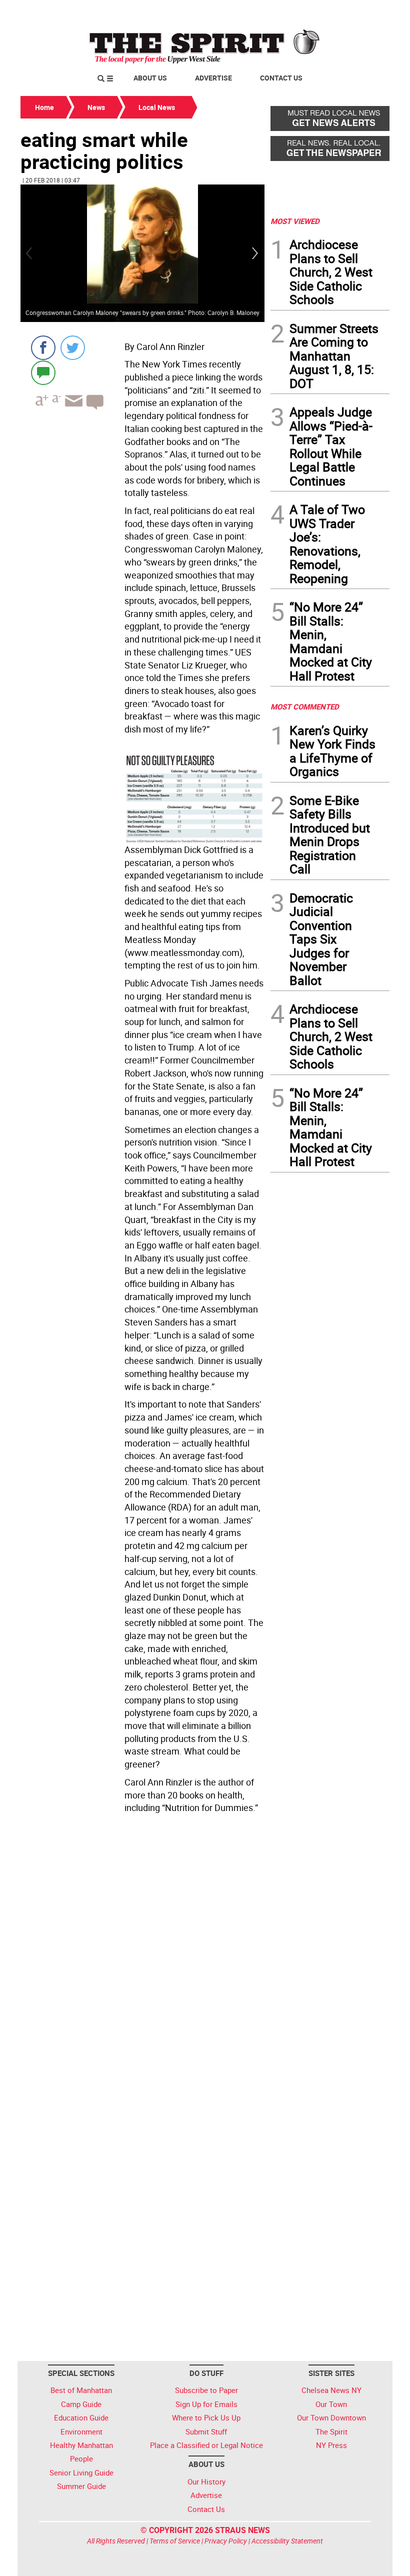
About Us (150, 78)
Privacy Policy (226, 2541)
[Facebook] (43, 348)
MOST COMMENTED (305, 706)
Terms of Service (175, 2541)
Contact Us (281, 78)
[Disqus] (142, 1954)
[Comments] (43, 372)
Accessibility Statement (287, 2541)
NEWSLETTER (309, 11)
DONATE (365, 11)
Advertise (213, 78)
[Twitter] (73, 348)
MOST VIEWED (295, 221)
